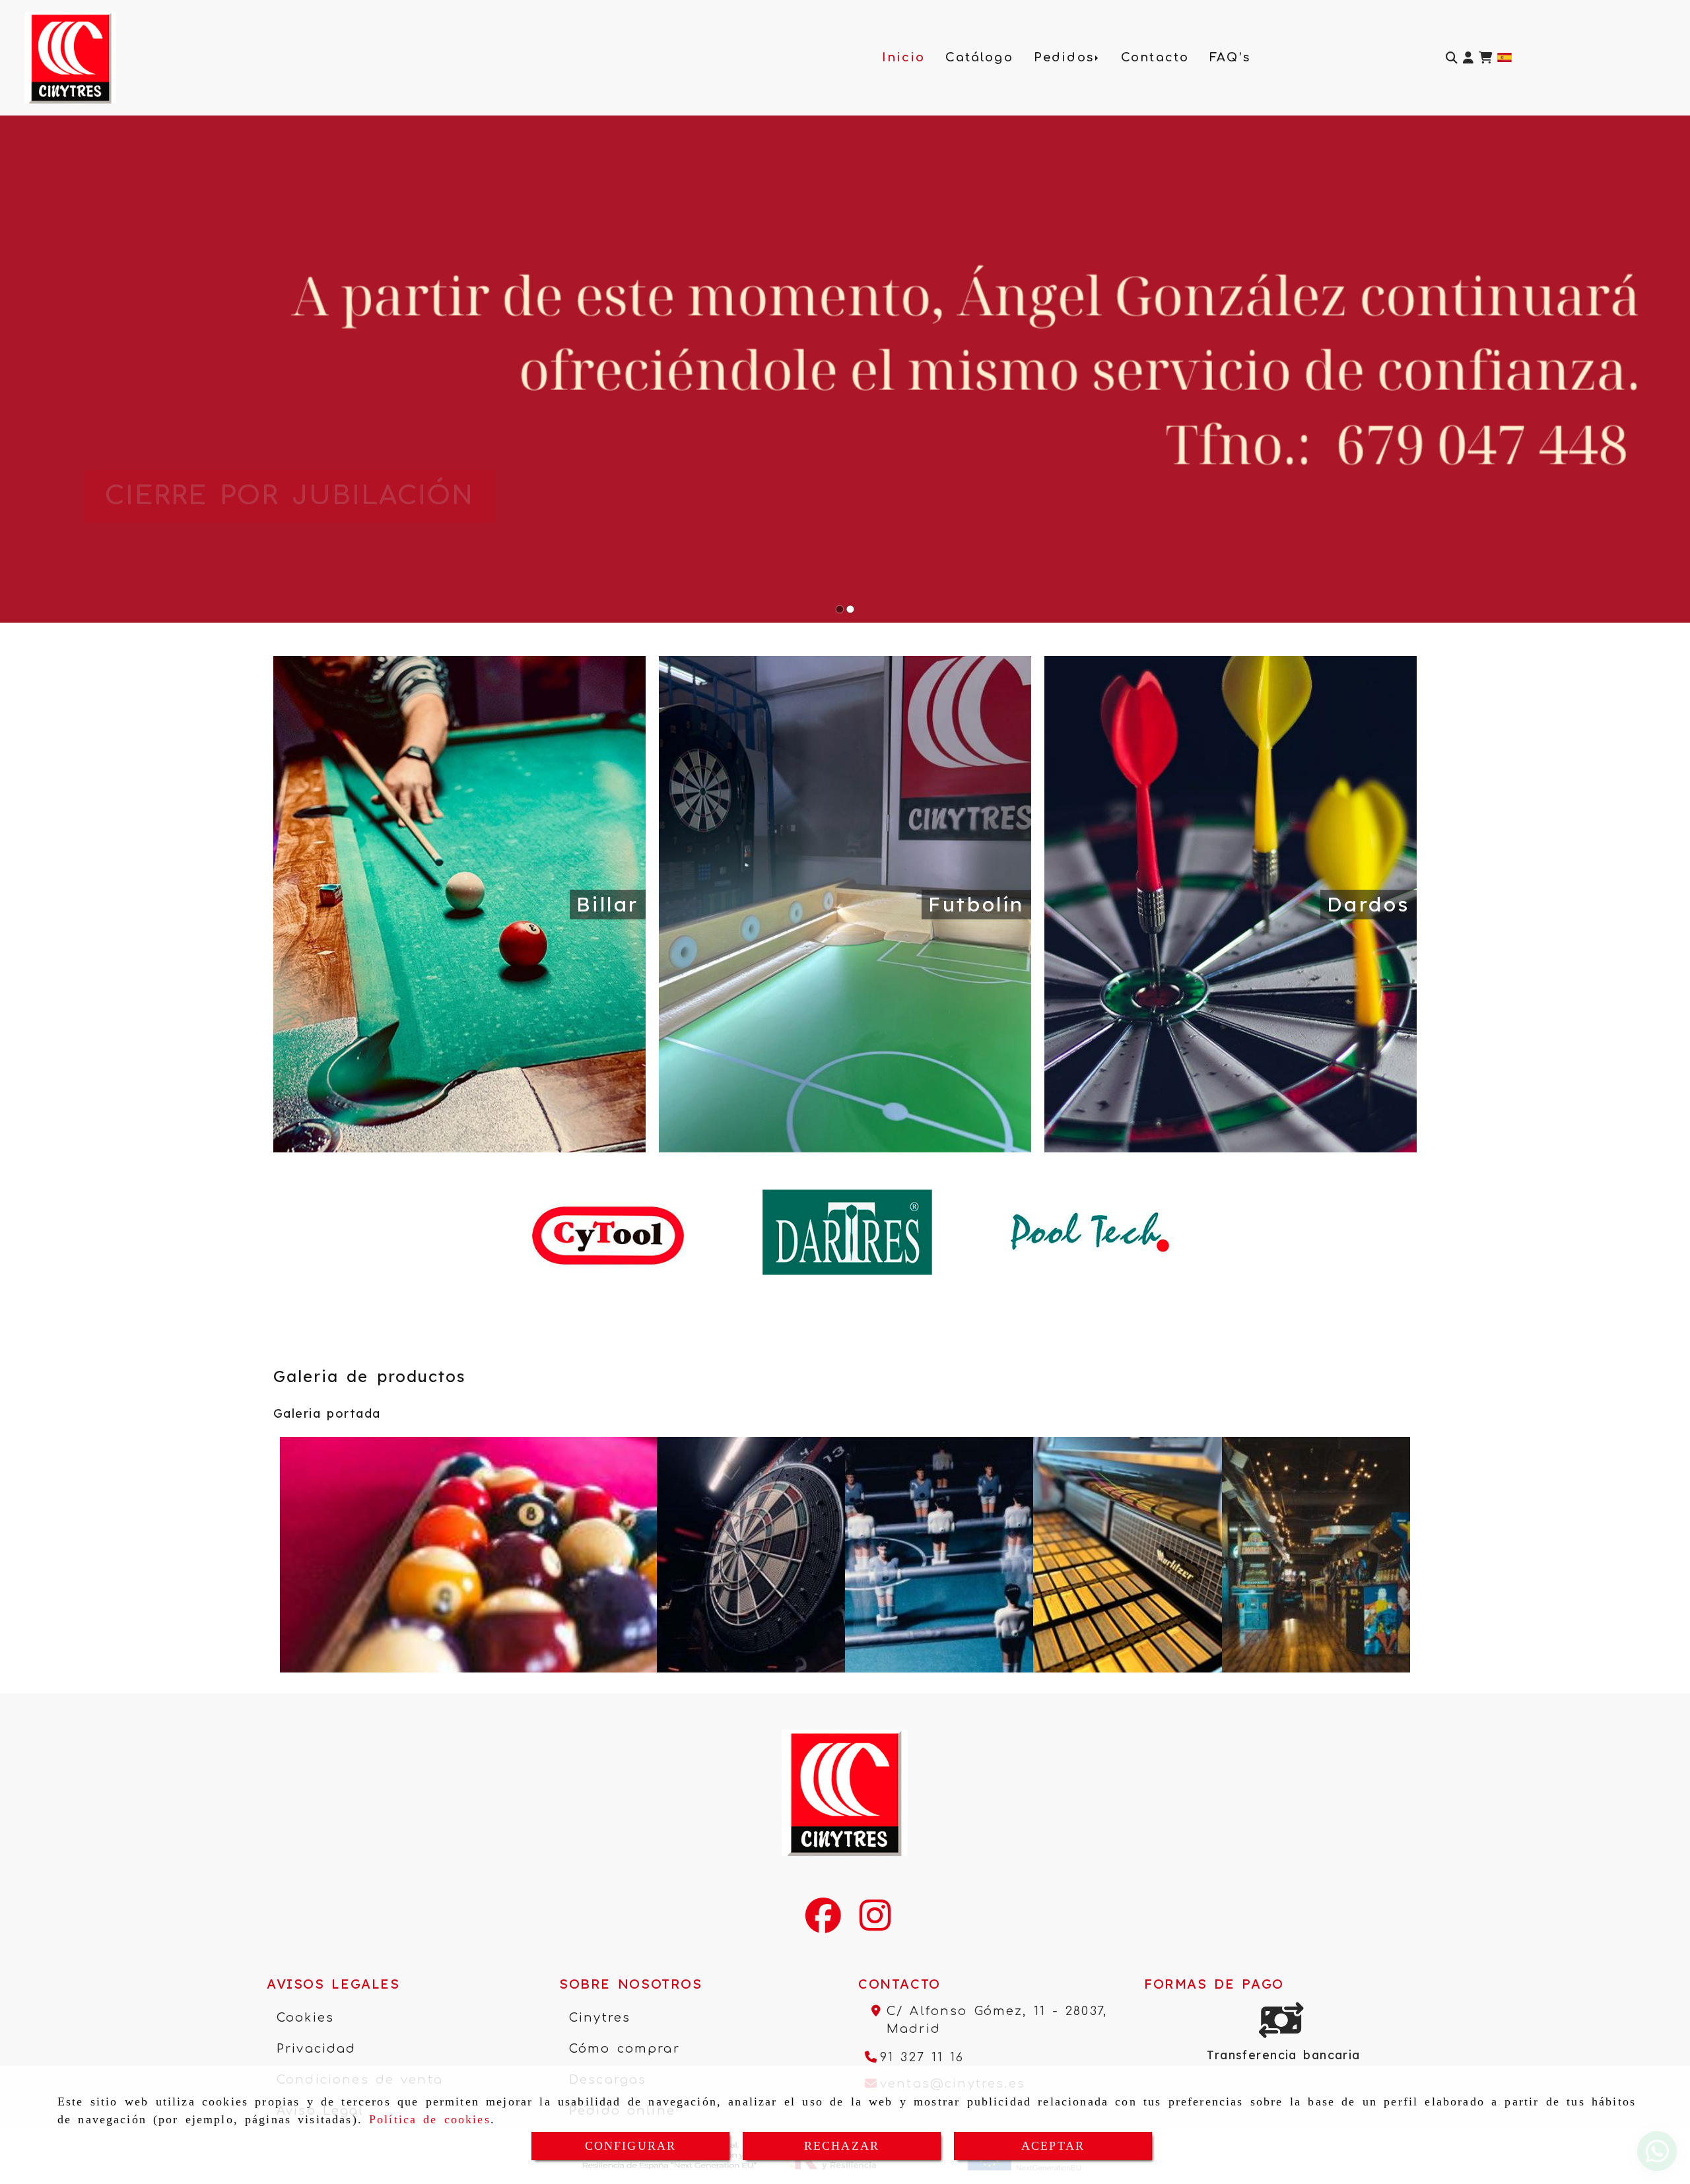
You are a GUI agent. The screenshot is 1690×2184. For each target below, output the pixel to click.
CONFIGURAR (631, 2146)
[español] (1504, 56)
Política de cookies (430, 2119)
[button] (1468, 58)
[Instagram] (875, 1924)
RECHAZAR (842, 2146)
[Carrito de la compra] (1485, 58)
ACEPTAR (1053, 2146)
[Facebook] (823, 1924)
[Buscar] (1452, 58)
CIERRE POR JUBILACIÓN (290, 496)
